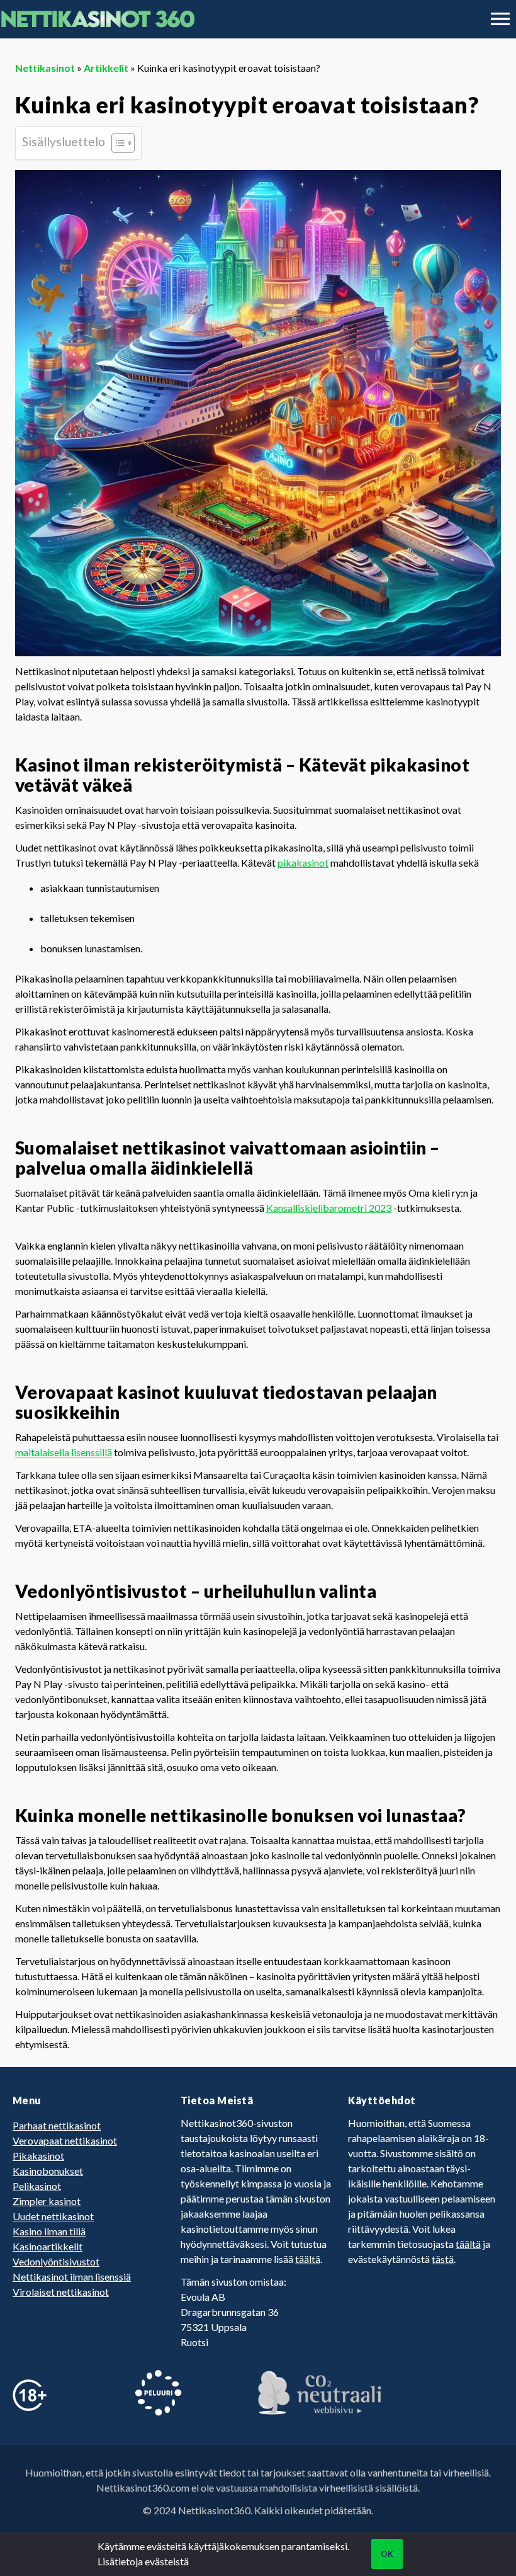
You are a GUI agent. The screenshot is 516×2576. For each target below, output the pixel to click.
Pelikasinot (37, 2186)
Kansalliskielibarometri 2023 (329, 1208)
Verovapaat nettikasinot (65, 2140)
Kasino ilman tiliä (49, 2231)
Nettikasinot (45, 68)
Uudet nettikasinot (53, 2216)
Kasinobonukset (48, 2171)
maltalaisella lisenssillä (64, 1452)
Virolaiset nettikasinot (61, 2292)
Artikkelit (106, 68)
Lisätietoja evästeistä (143, 2561)
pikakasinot (303, 863)
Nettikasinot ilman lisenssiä (72, 2277)
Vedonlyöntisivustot (56, 2261)
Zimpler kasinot (47, 2201)
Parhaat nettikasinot (57, 2125)
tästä (443, 2259)
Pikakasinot (38, 2156)
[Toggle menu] (500, 19)
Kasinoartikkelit (48, 2246)
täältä (308, 2259)
